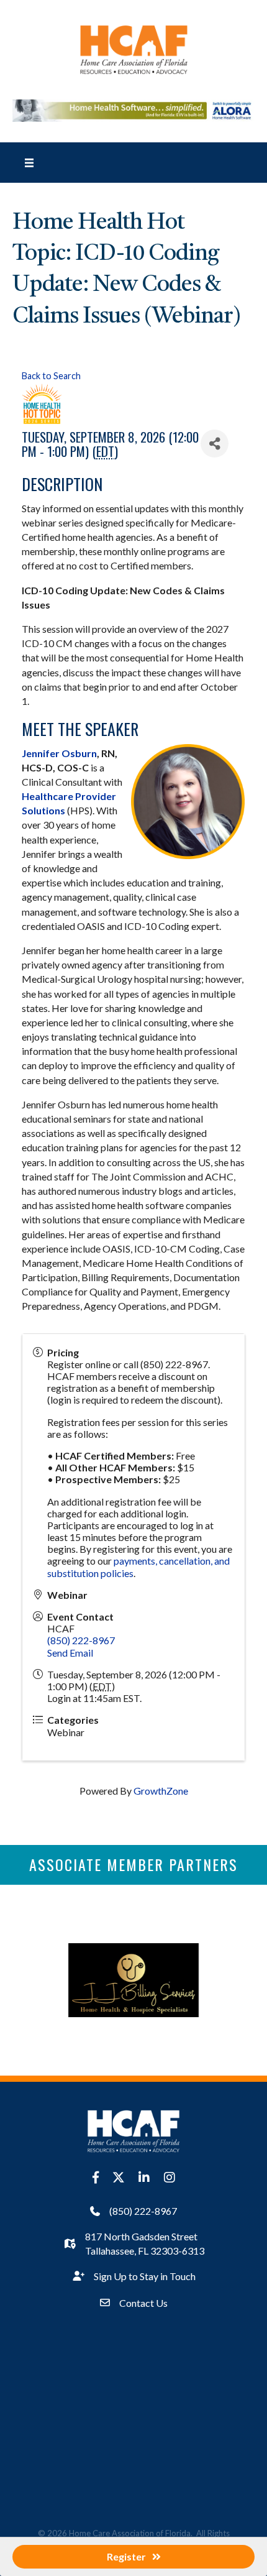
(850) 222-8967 (81, 1640)
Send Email (70, 1653)
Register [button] (126, 2556)
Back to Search (51, 376)
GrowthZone (161, 1791)
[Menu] (29, 162)
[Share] (215, 444)
